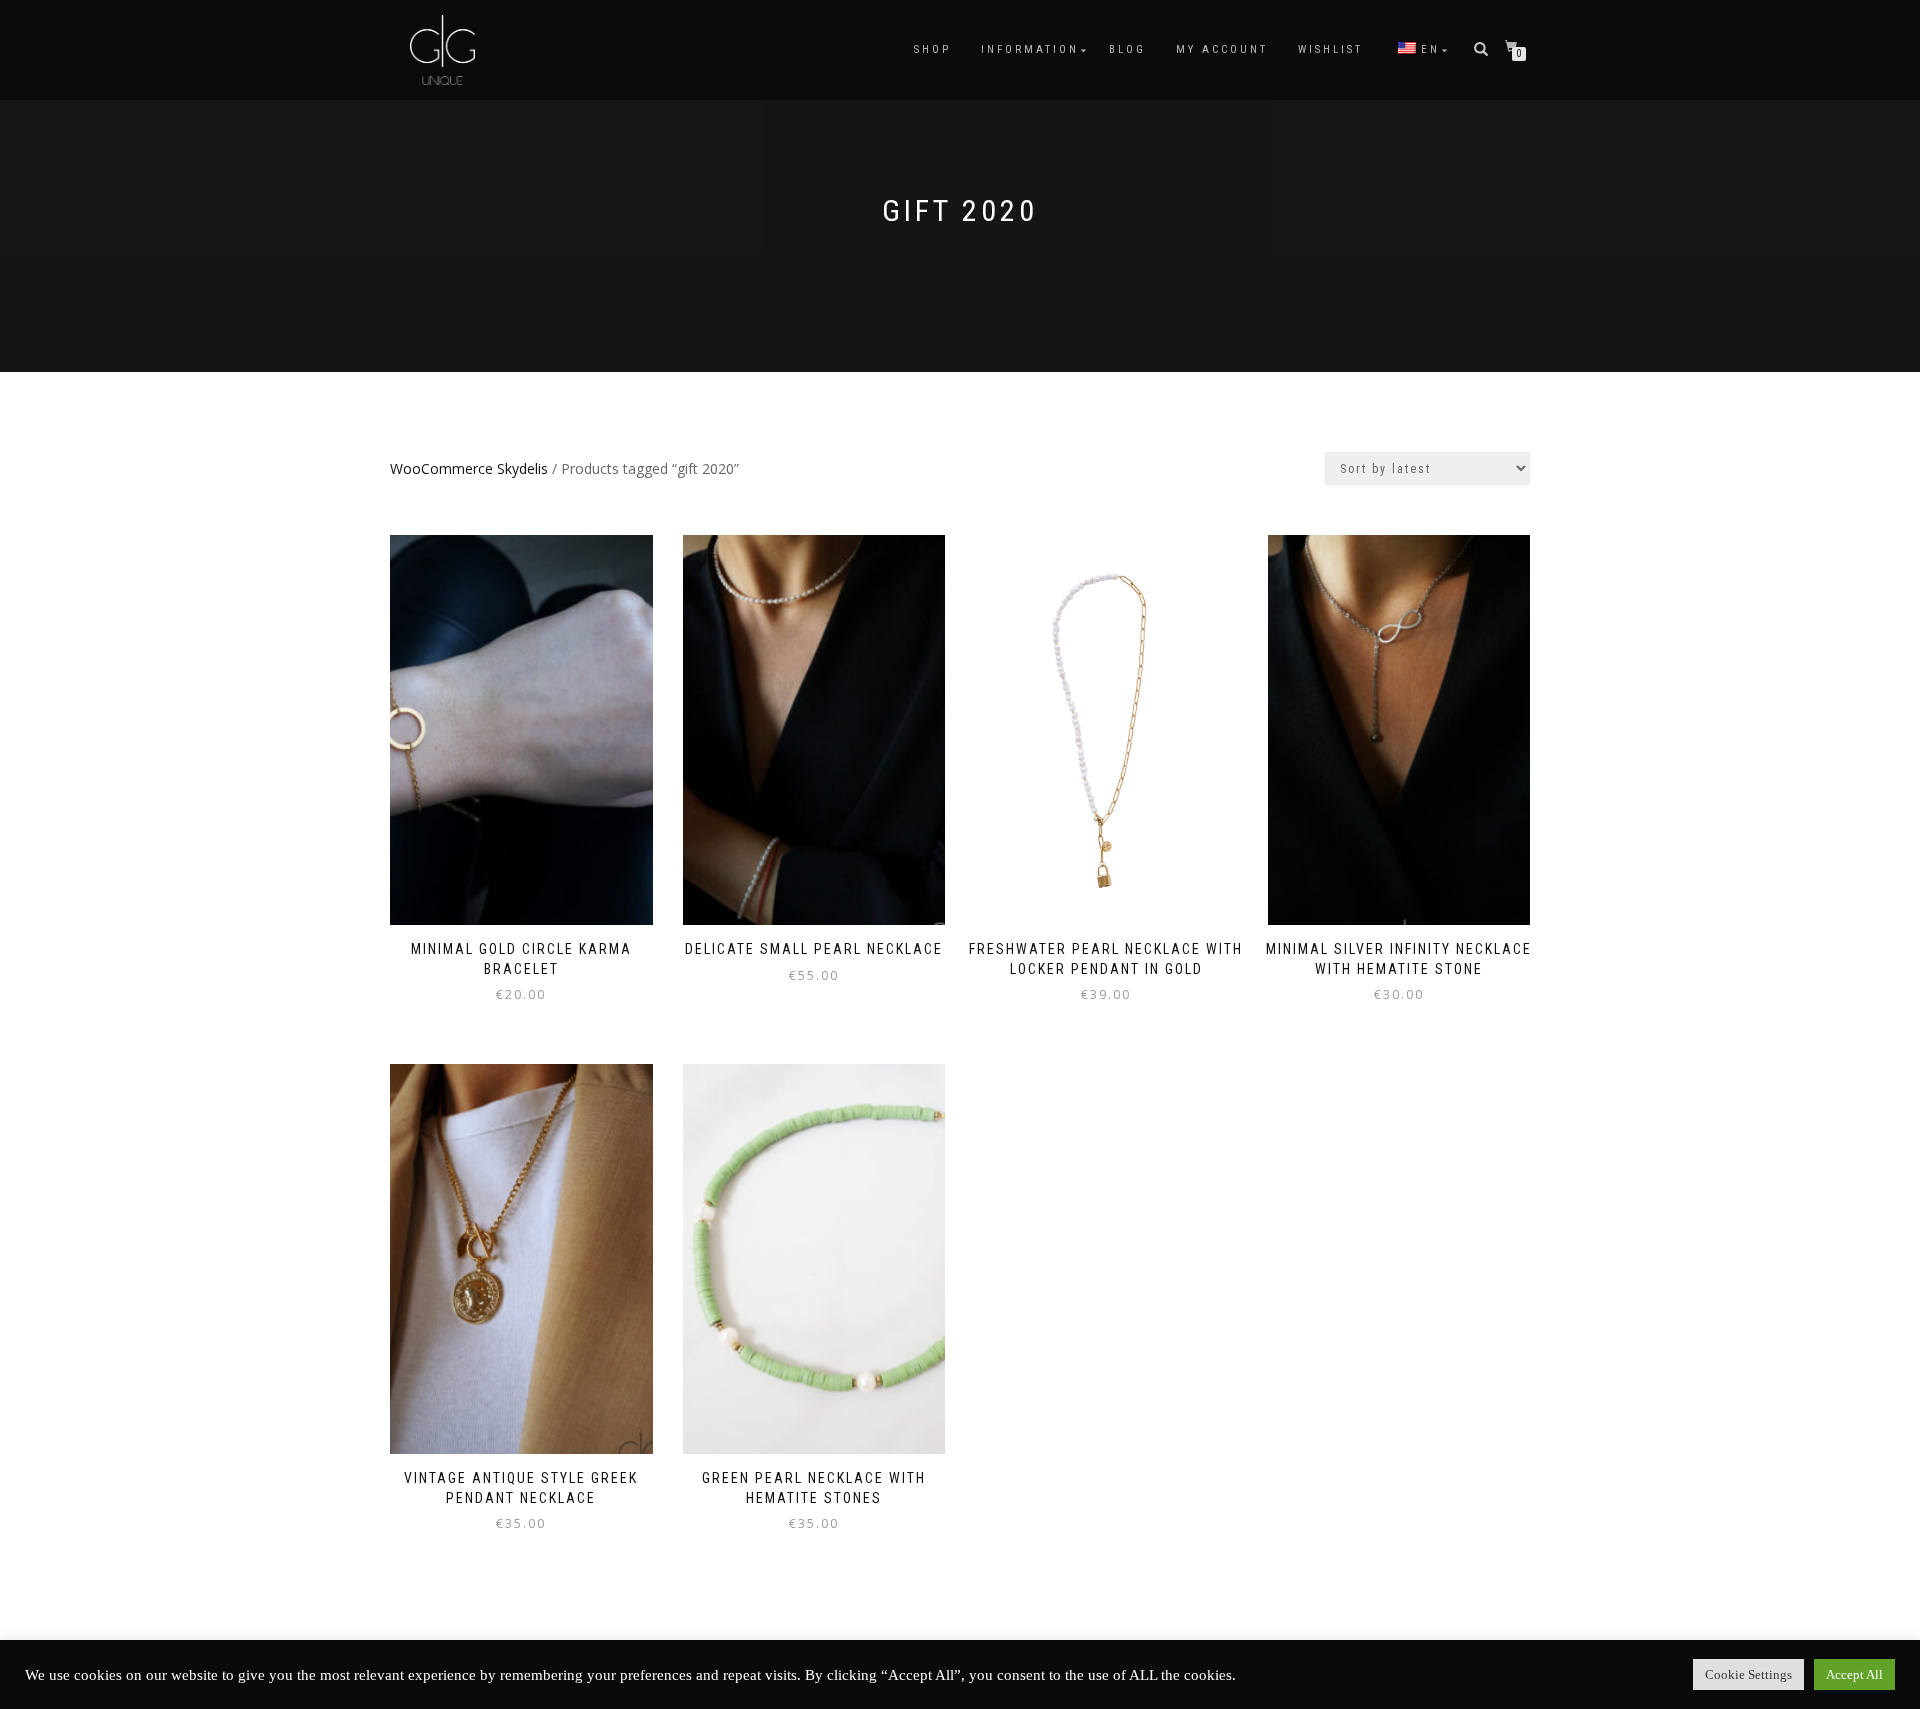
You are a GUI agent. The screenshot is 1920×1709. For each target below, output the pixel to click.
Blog (1127, 49)
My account (1222, 49)
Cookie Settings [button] (1748, 1674)
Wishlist (1330, 49)
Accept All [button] (1854, 1674)
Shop (932, 49)
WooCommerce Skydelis (469, 468)
